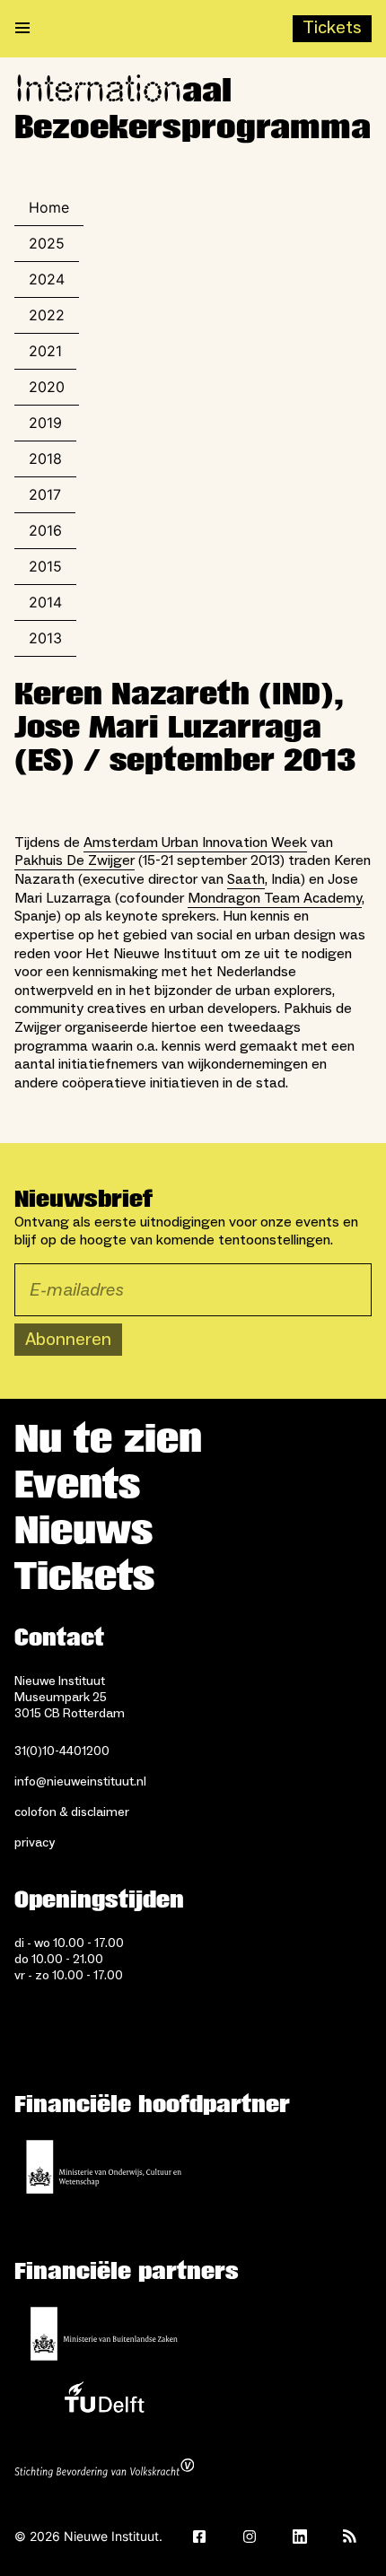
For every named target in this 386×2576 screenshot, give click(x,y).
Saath (246, 879)
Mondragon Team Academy (275, 898)
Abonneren (68, 1340)
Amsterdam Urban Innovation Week (195, 843)
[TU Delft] (104, 2402)
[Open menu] (22, 29)
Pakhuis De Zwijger (75, 860)
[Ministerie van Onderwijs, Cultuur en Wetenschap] (104, 2167)
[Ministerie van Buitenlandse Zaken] (104, 2334)
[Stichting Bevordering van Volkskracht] (104, 2470)
